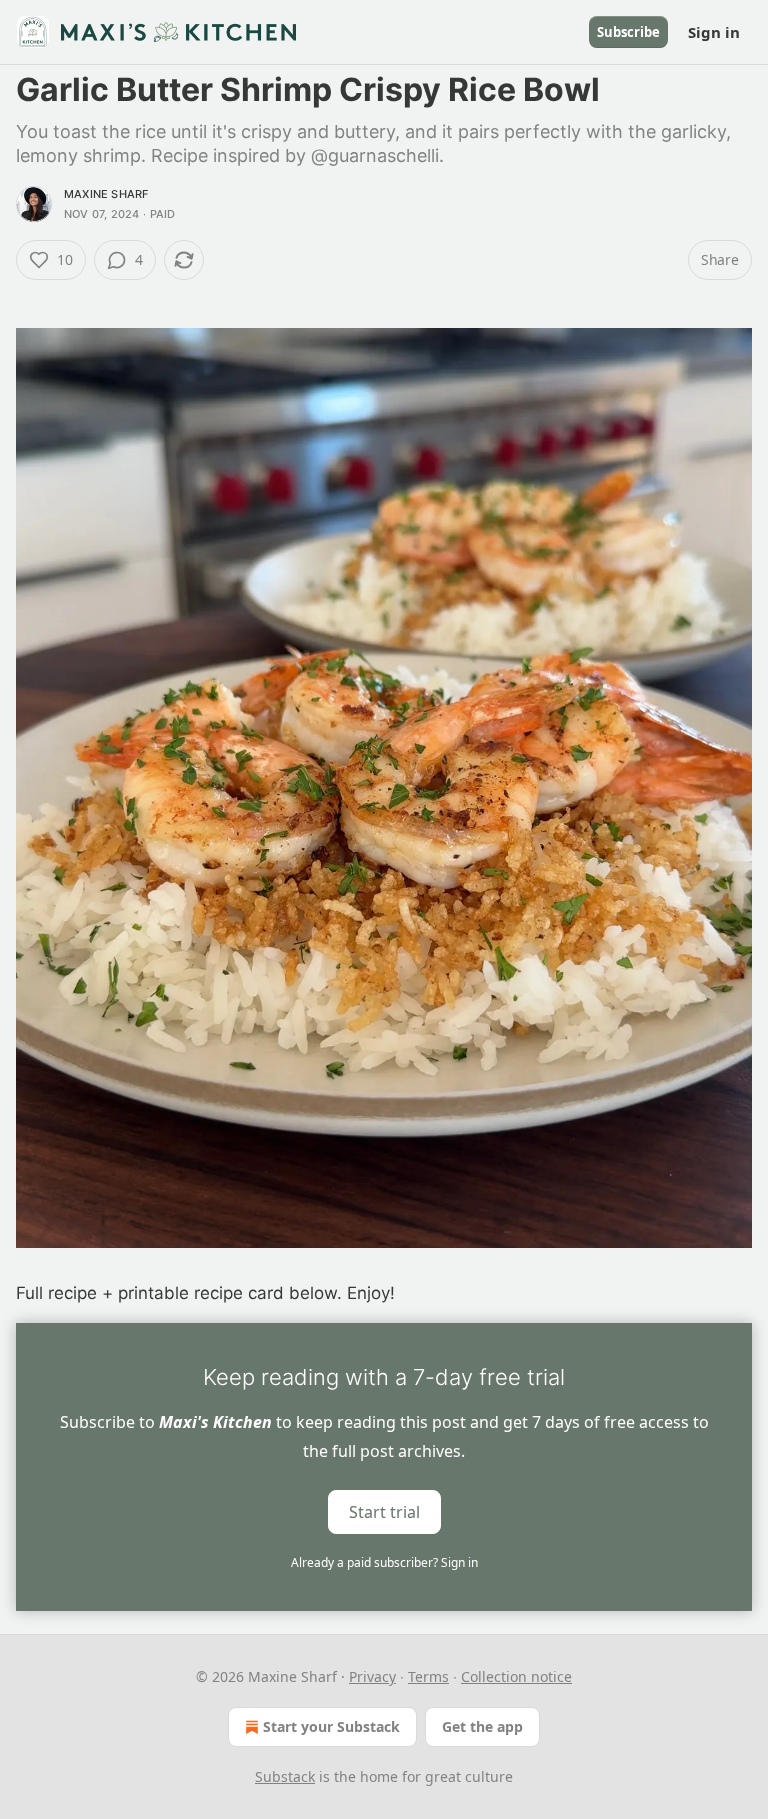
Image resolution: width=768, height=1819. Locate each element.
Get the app (482, 1726)
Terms (428, 1676)
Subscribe (628, 32)
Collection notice (516, 1676)
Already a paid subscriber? (384, 1562)
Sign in (714, 32)
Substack (285, 1776)
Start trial (384, 1512)
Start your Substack (331, 1726)
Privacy (372, 1676)
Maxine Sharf (106, 194)
